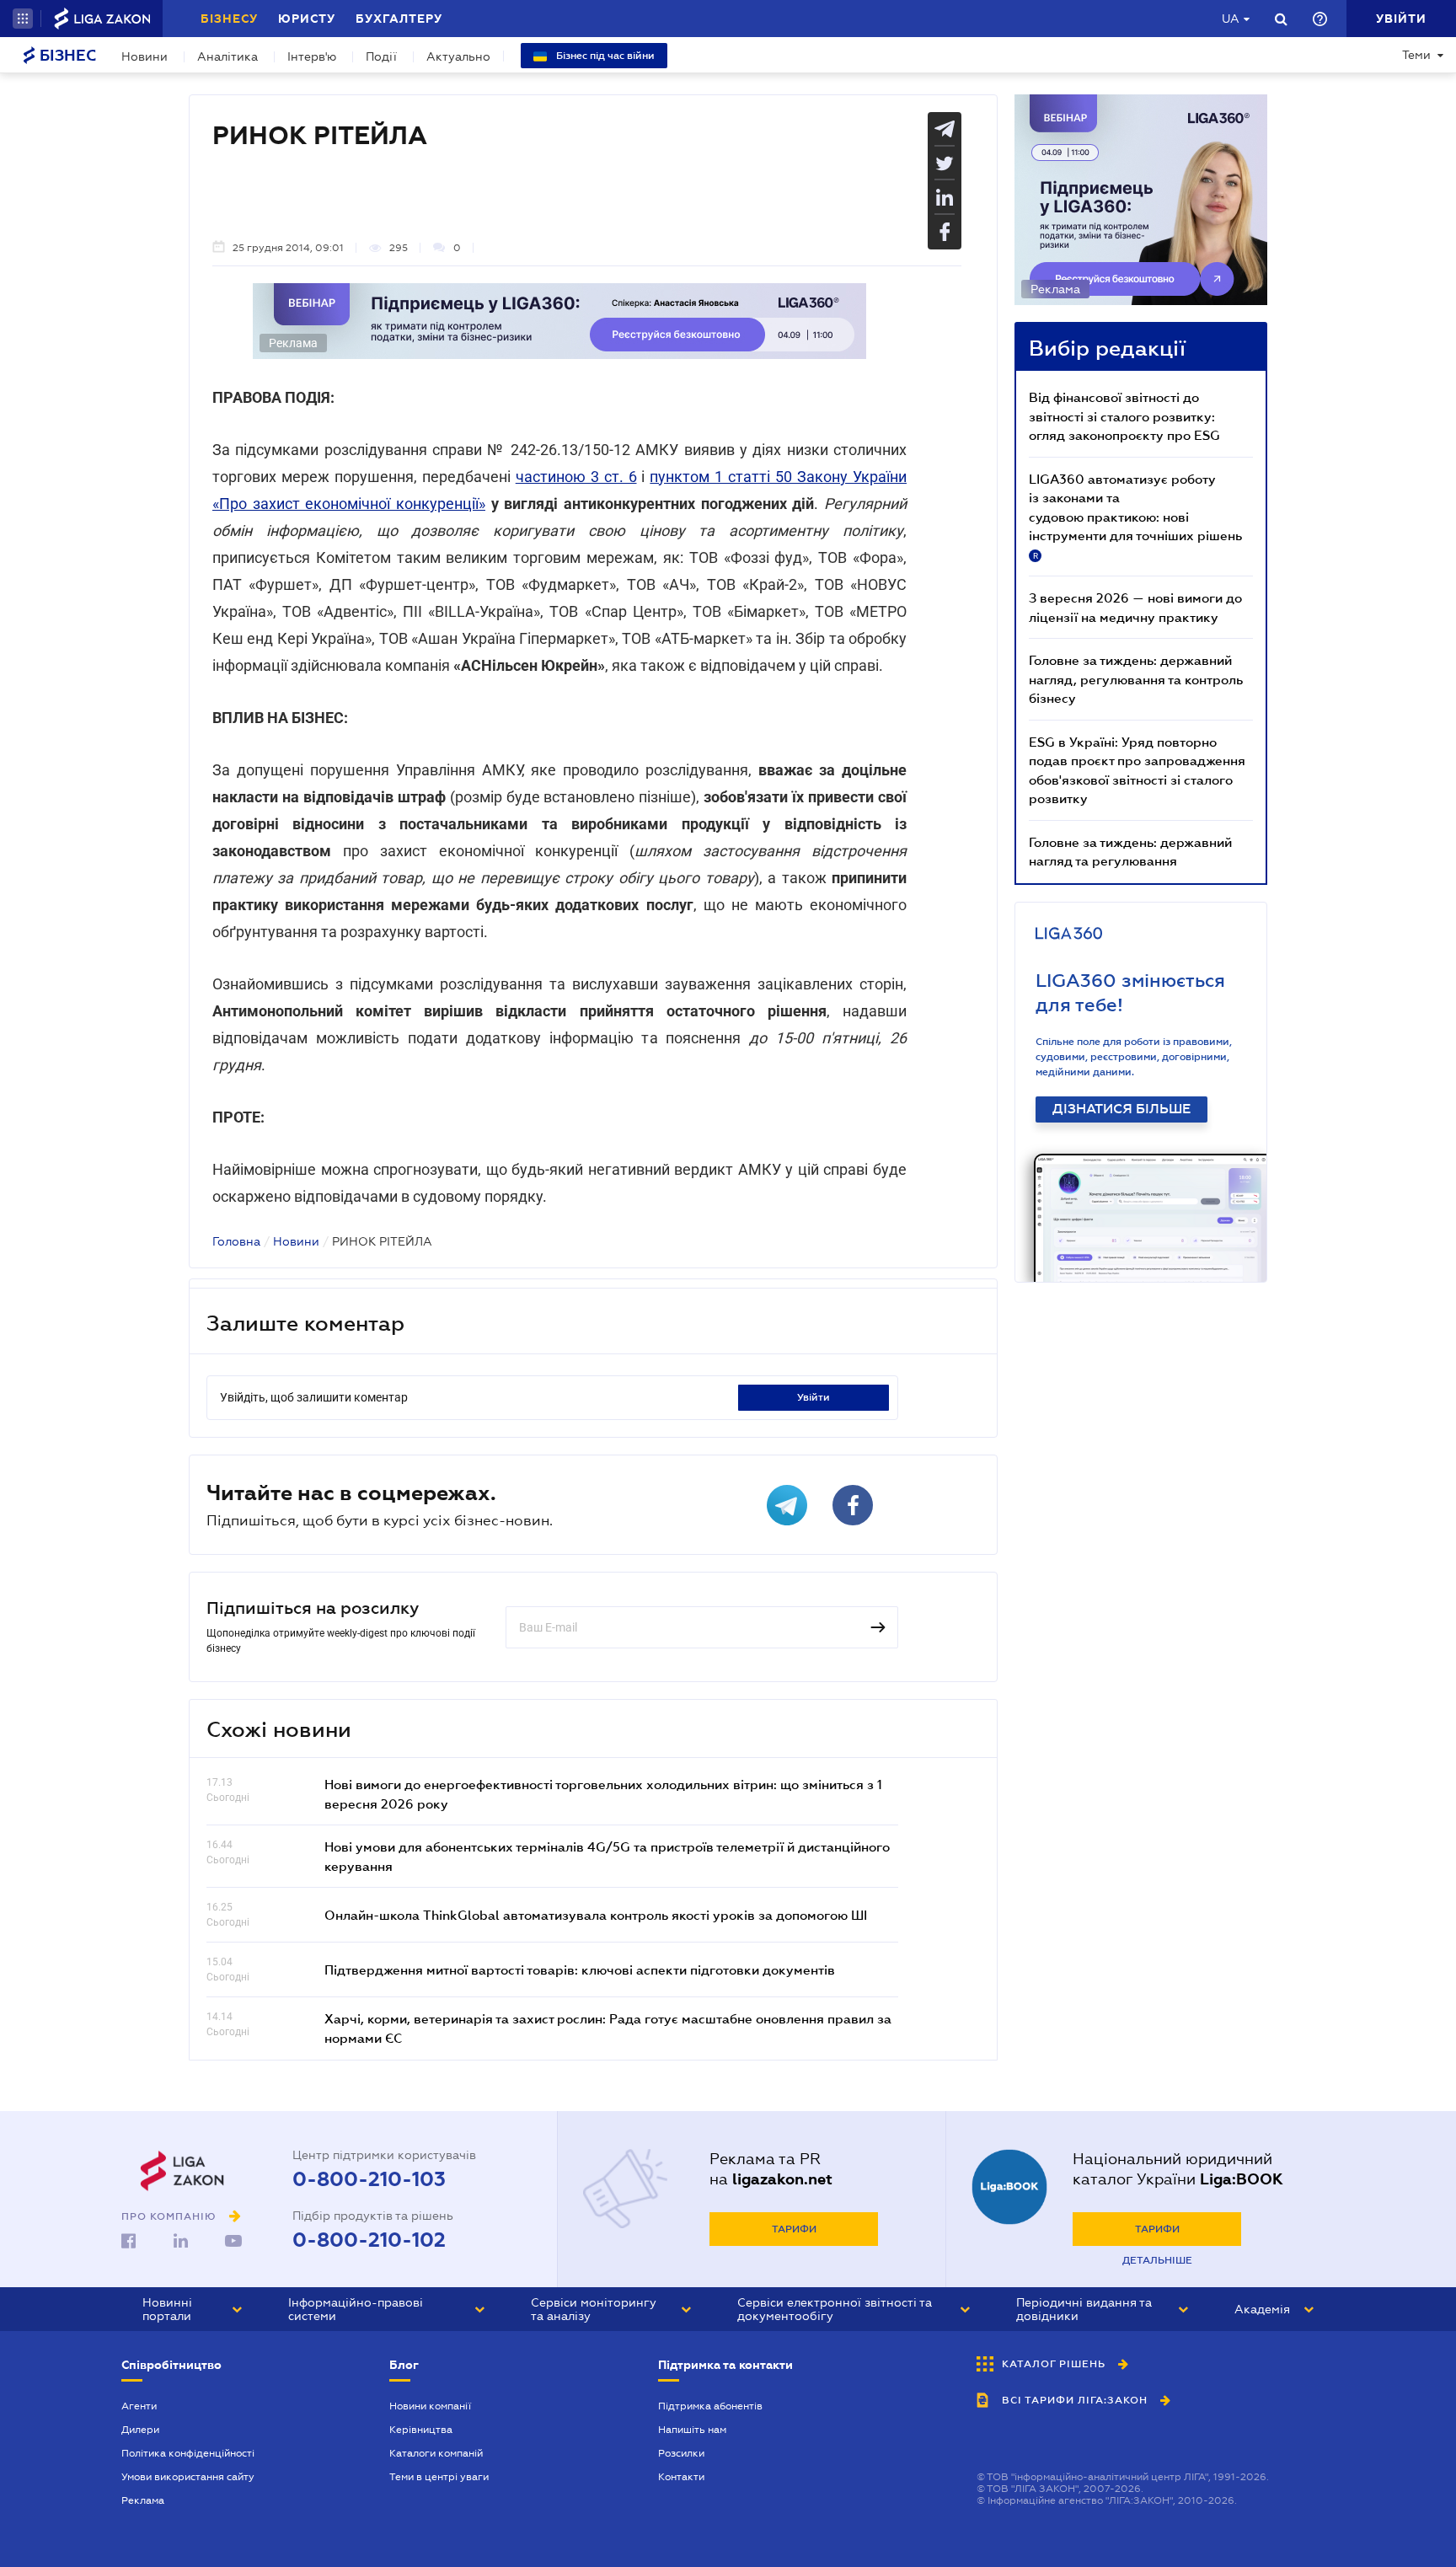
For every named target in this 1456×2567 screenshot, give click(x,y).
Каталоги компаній (436, 2453)
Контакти (681, 2477)
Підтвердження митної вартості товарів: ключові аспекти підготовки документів (580, 1969)
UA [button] (1231, 19)
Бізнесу (229, 19)
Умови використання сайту (188, 2477)
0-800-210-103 (369, 2179)
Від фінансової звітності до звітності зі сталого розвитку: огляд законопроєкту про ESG (1124, 416)
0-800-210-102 (369, 2240)
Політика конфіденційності (188, 2453)
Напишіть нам (692, 2430)
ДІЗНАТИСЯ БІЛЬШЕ (1121, 1109)
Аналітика (227, 56)
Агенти (139, 2406)
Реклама (143, 2500)
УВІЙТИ (814, 1397)
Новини (145, 56)
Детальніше (1157, 2260)
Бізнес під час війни (604, 56)
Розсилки (681, 2453)
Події (381, 56)
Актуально (458, 56)
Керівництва (421, 2430)
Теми (1416, 55)
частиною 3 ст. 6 (576, 477)
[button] (23, 19)
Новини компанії (430, 2406)
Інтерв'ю (312, 56)
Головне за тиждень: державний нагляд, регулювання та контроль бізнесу (1136, 679)
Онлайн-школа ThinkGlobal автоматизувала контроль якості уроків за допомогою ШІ (596, 1915)
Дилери (140, 2430)
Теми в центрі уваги (439, 2477)
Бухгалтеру (399, 19)
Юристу (307, 19)
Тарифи (794, 2229)
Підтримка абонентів (710, 2406)
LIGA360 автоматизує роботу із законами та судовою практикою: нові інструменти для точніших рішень (1135, 516)
